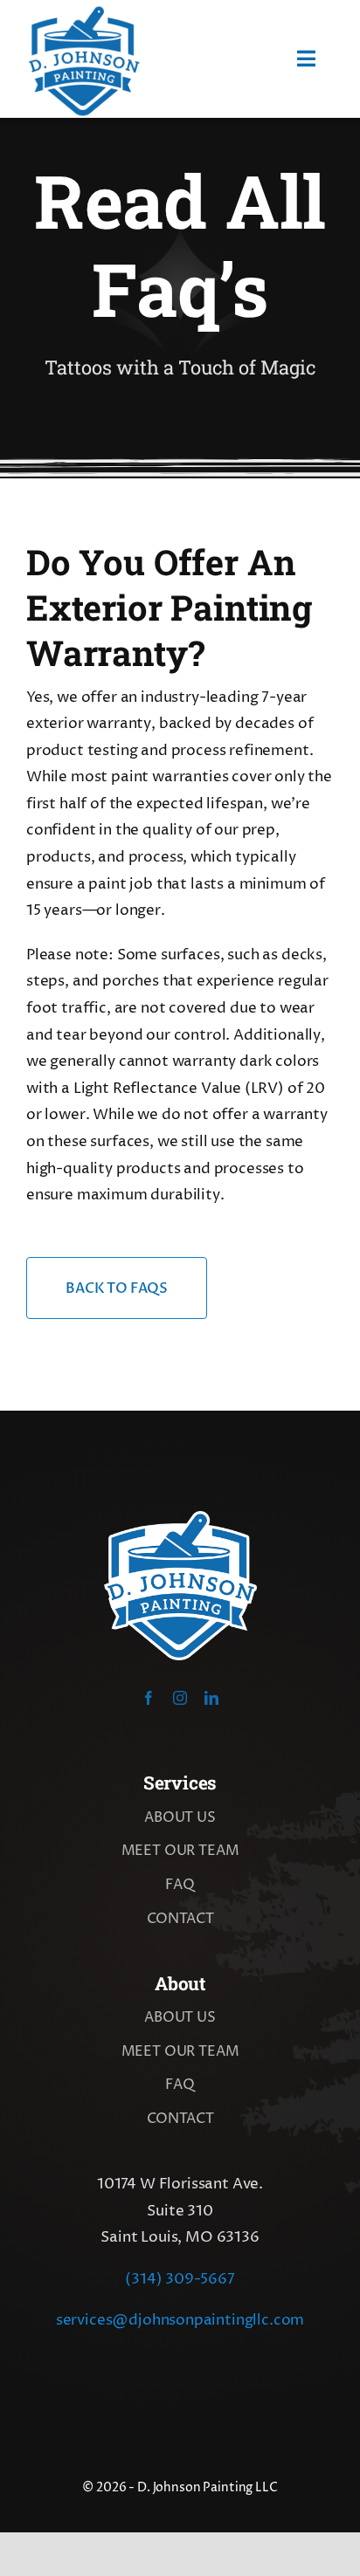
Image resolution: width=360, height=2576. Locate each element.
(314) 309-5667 (180, 2279)
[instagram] (180, 1698)
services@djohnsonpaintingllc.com (180, 2320)
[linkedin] (211, 1698)
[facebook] (149, 1698)
